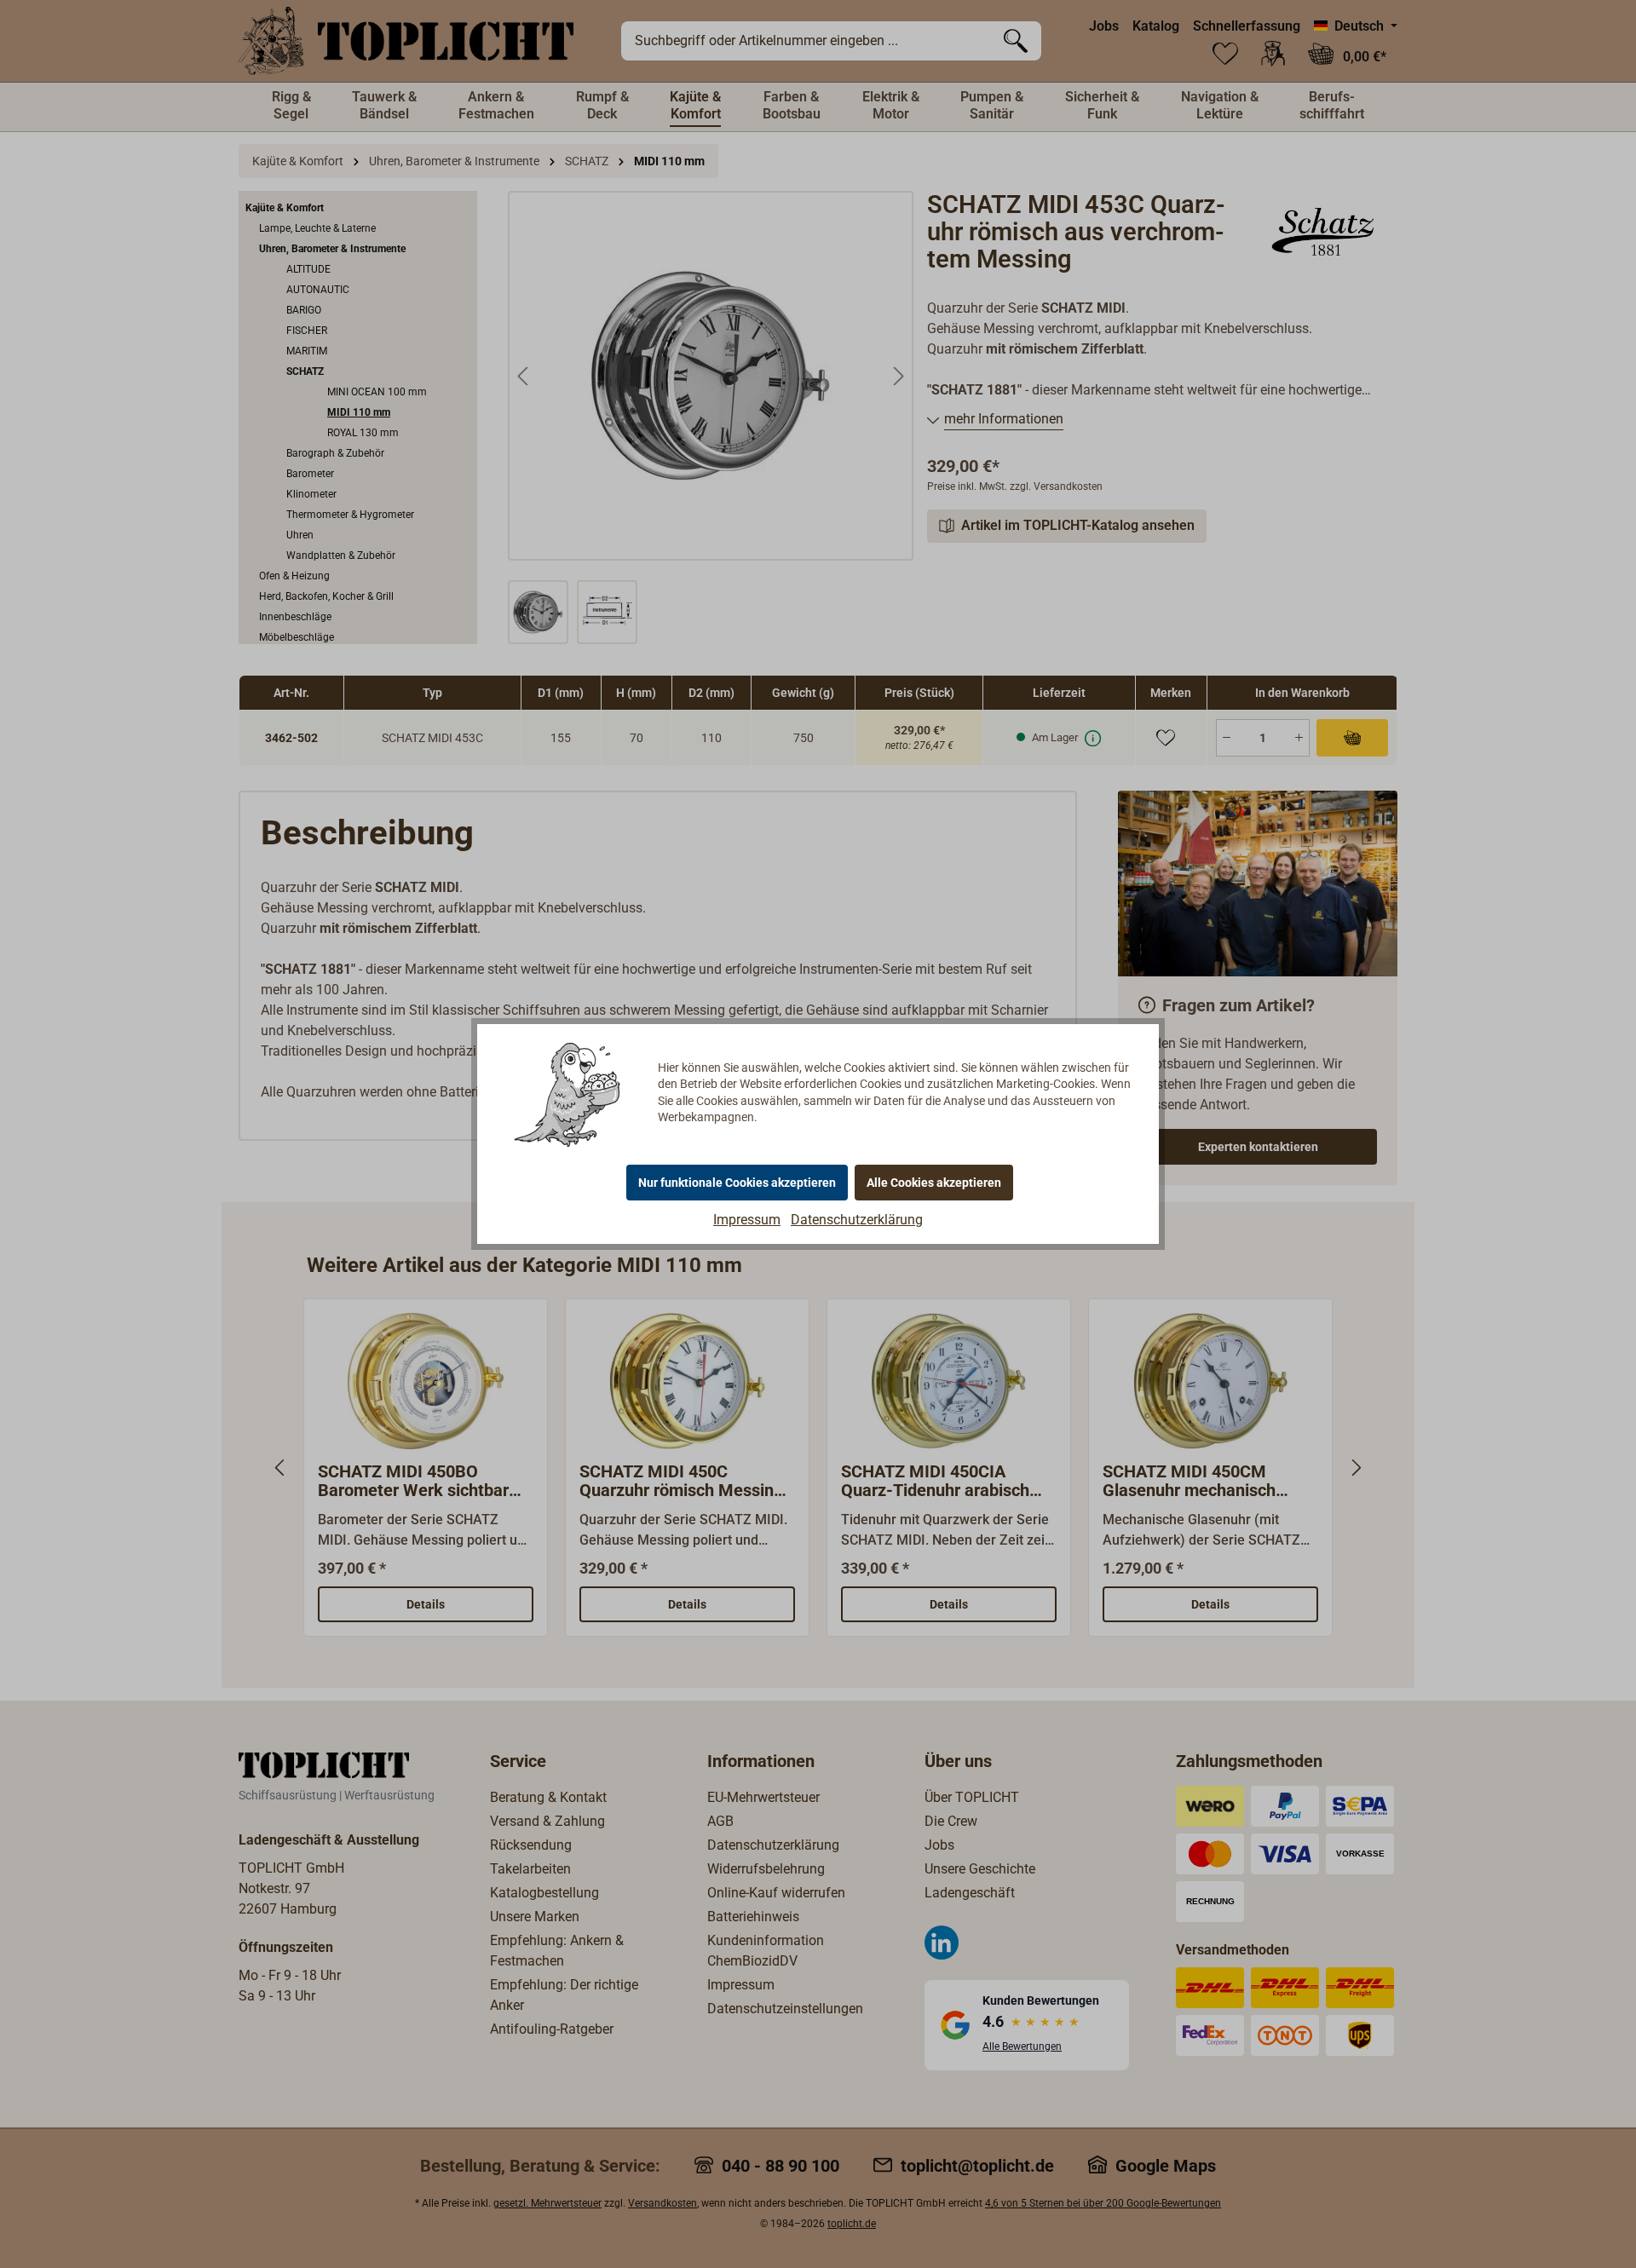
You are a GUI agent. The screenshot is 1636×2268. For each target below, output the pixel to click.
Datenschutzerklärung (857, 1220)
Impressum (747, 1220)
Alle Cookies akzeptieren (934, 1183)
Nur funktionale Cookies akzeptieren (737, 1183)
